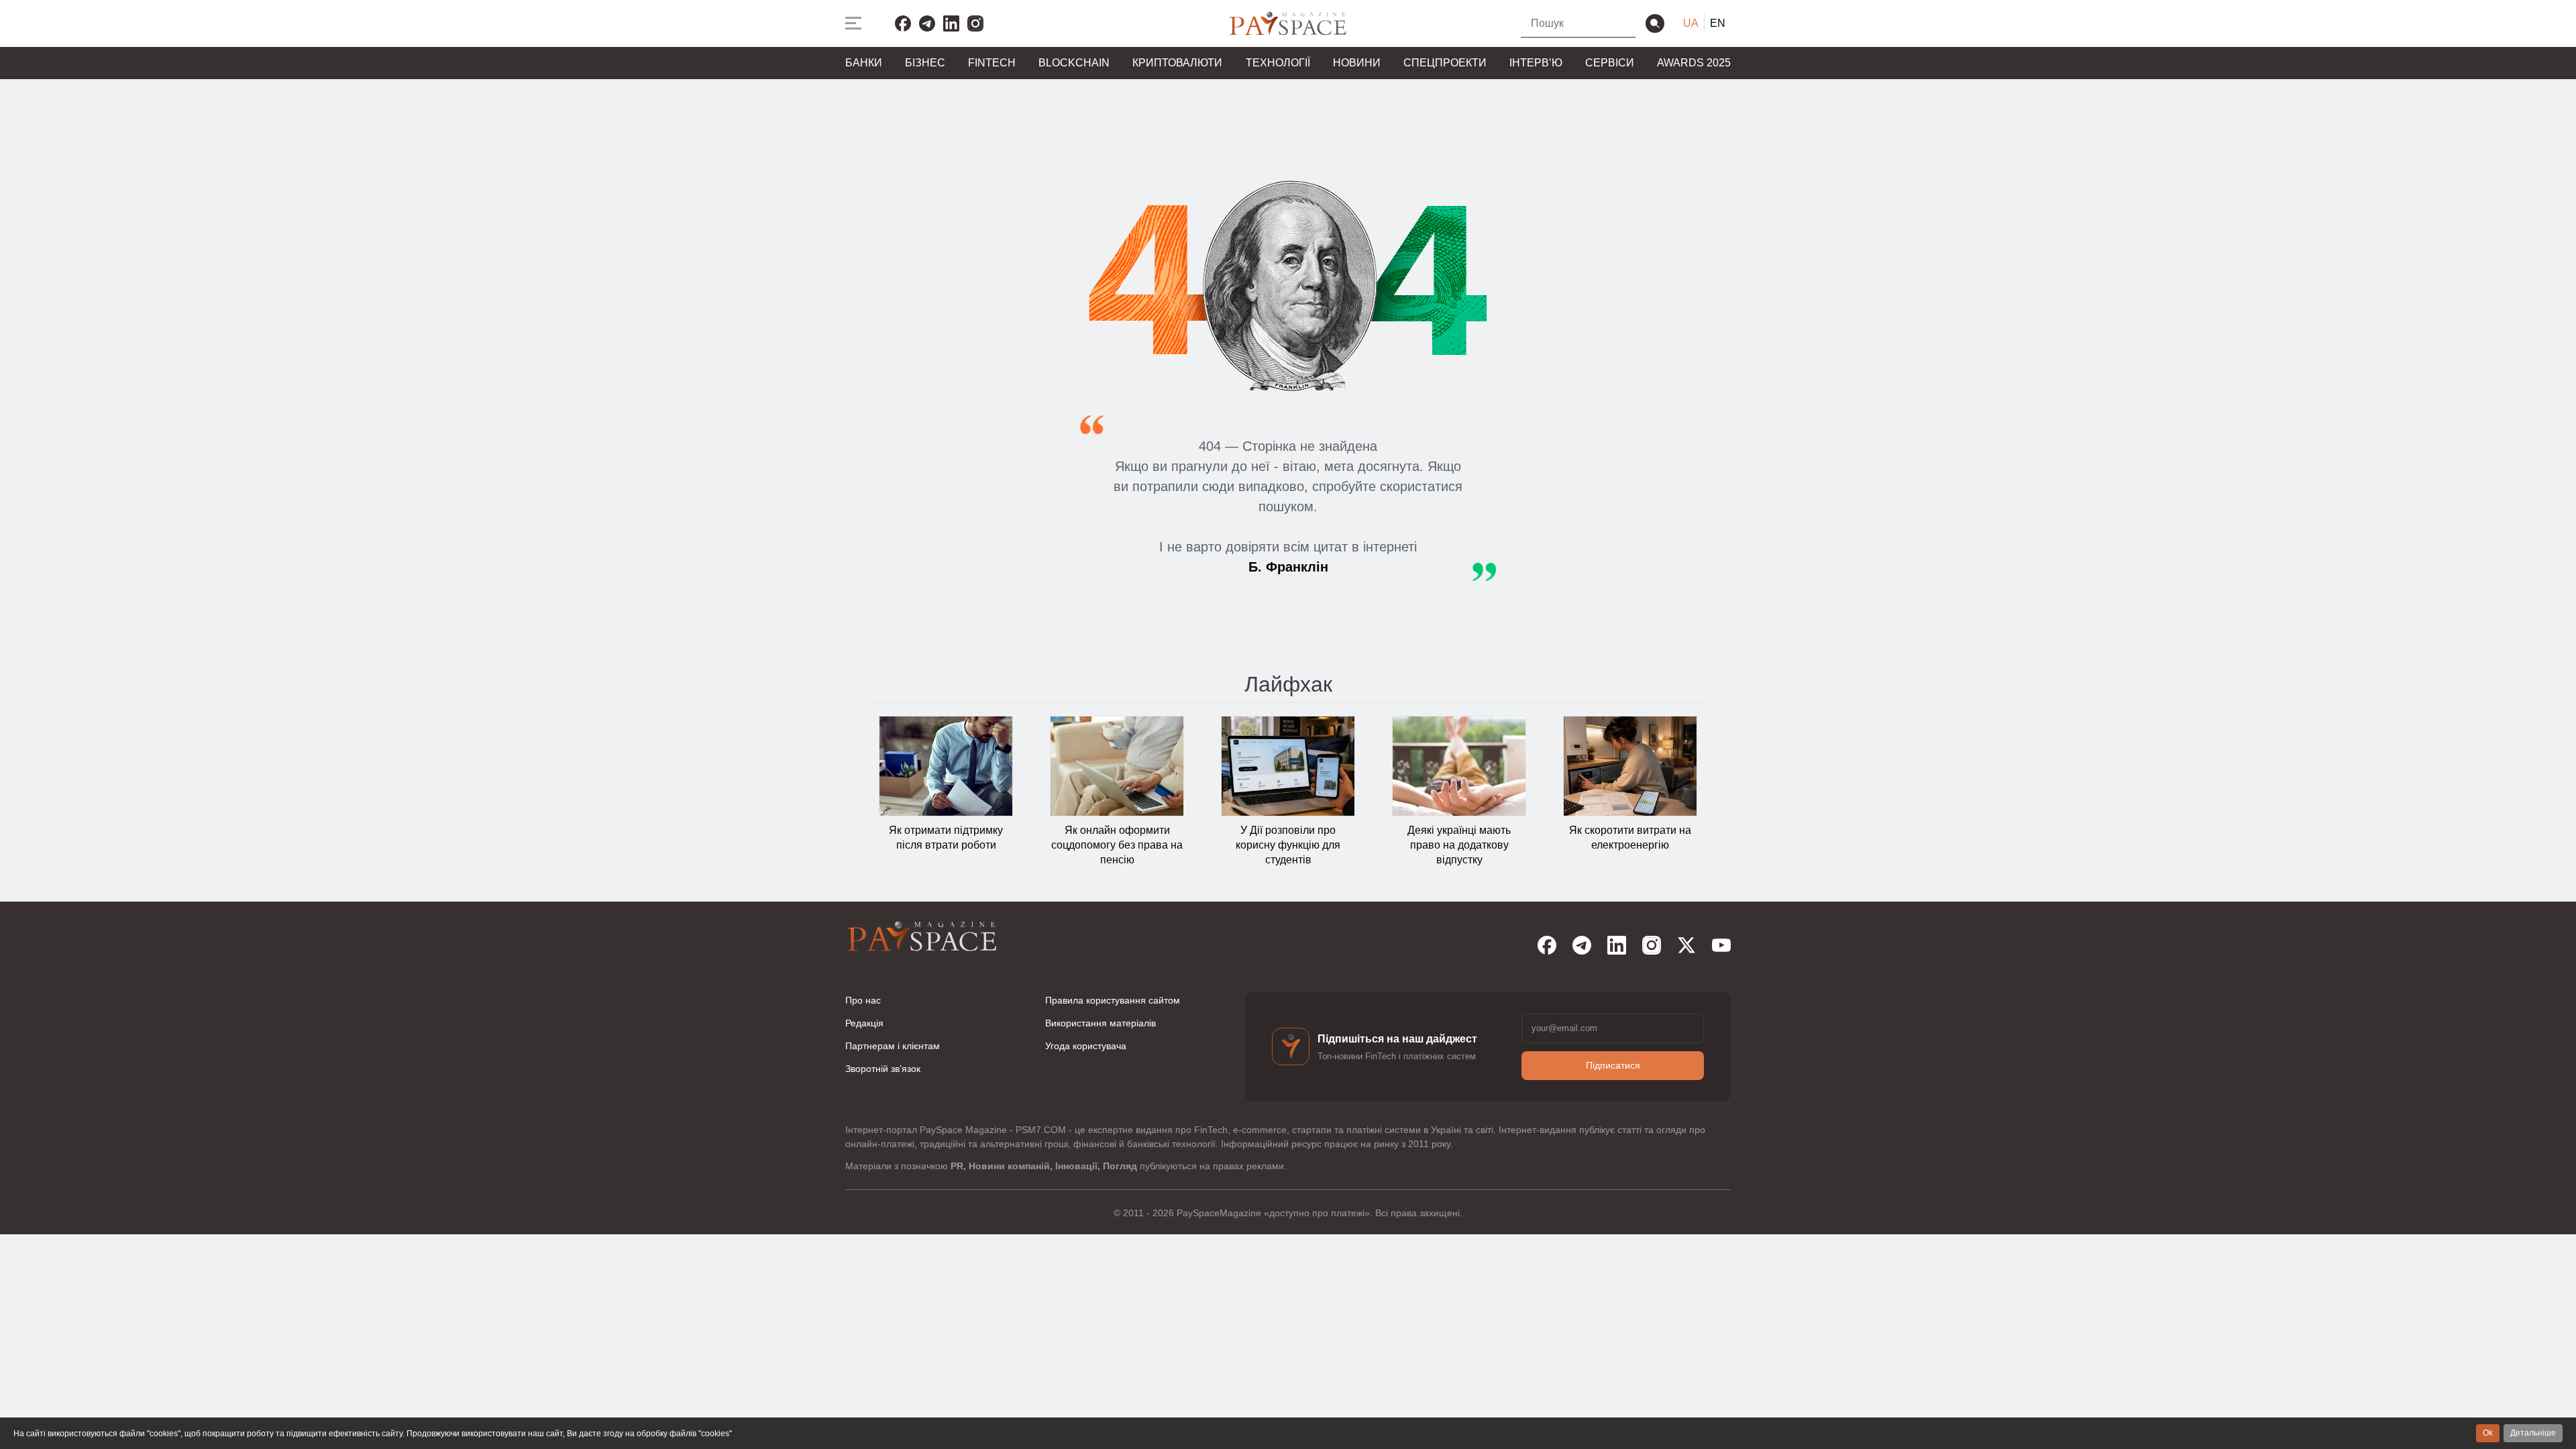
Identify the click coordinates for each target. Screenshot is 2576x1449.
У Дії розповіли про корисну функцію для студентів (1288, 845)
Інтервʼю (1536, 63)
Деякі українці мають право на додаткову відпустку (1459, 845)
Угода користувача (1086, 1046)
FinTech (992, 63)
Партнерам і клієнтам (893, 1046)
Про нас (863, 1000)
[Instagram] (975, 23)
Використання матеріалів (1101, 1023)
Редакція (864, 1023)
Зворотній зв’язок (883, 1069)
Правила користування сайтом (1113, 1000)
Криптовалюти (1177, 63)
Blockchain (1074, 63)
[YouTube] (1721, 945)
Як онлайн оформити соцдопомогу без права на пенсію (1117, 845)
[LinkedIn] (951, 23)
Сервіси (1610, 63)
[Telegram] (927, 23)
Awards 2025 (1694, 63)
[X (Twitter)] (1686, 945)
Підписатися (1613, 1065)
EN (1718, 23)
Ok (2488, 1433)
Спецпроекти (1445, 63)
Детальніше (2533, 1433)
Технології (1278, 63)
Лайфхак (1288, 684)
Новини (1357, 63)
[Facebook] (903, 23)
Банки (864, 63)
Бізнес (925, 63)
